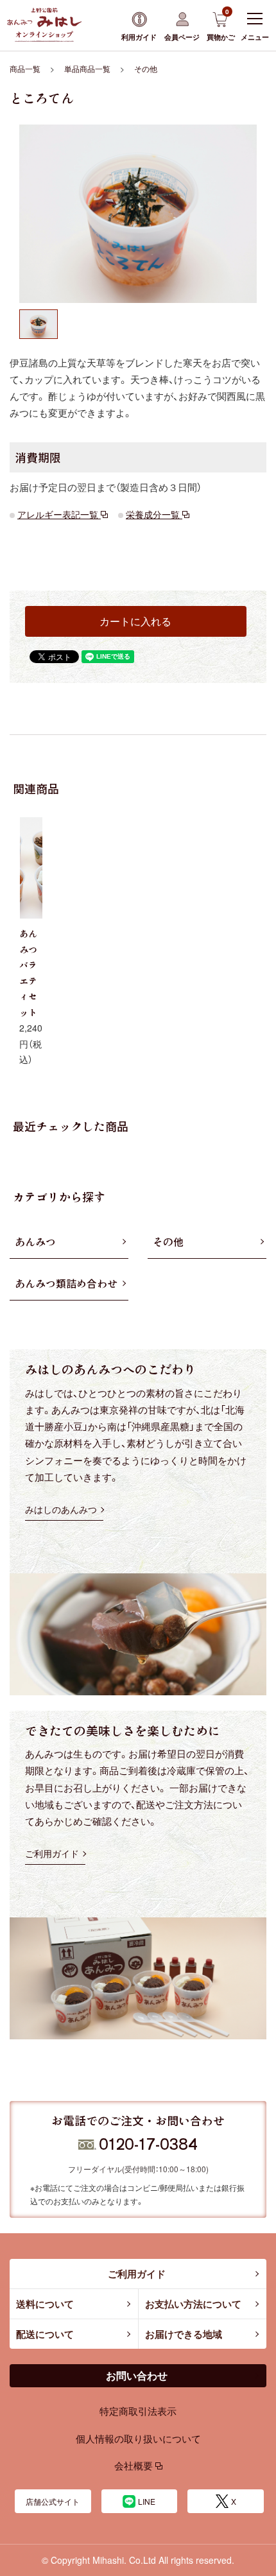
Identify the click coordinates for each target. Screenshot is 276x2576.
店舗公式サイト (53, 2501)
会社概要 (135, 2465)
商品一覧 (25, 68)
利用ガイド (139, 37)
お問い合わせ (137, 2375)
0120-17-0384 (148, 2143)
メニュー (255, 37)
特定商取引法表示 (138, 2411)
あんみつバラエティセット (28, 973)
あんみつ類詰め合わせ (66, 1283)
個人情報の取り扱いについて (138, 2438)
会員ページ (182, 37)
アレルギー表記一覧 (59, 514)
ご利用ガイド (137, 2274)
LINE (147, 2501)
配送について (45, 2334)
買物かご (221, 24)
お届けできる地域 (184, 2334)
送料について (45, 2304)
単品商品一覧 (87, 68)
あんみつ (35, 1241)
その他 (146, 68)
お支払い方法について (193, 2304)
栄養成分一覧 (154, 514)
